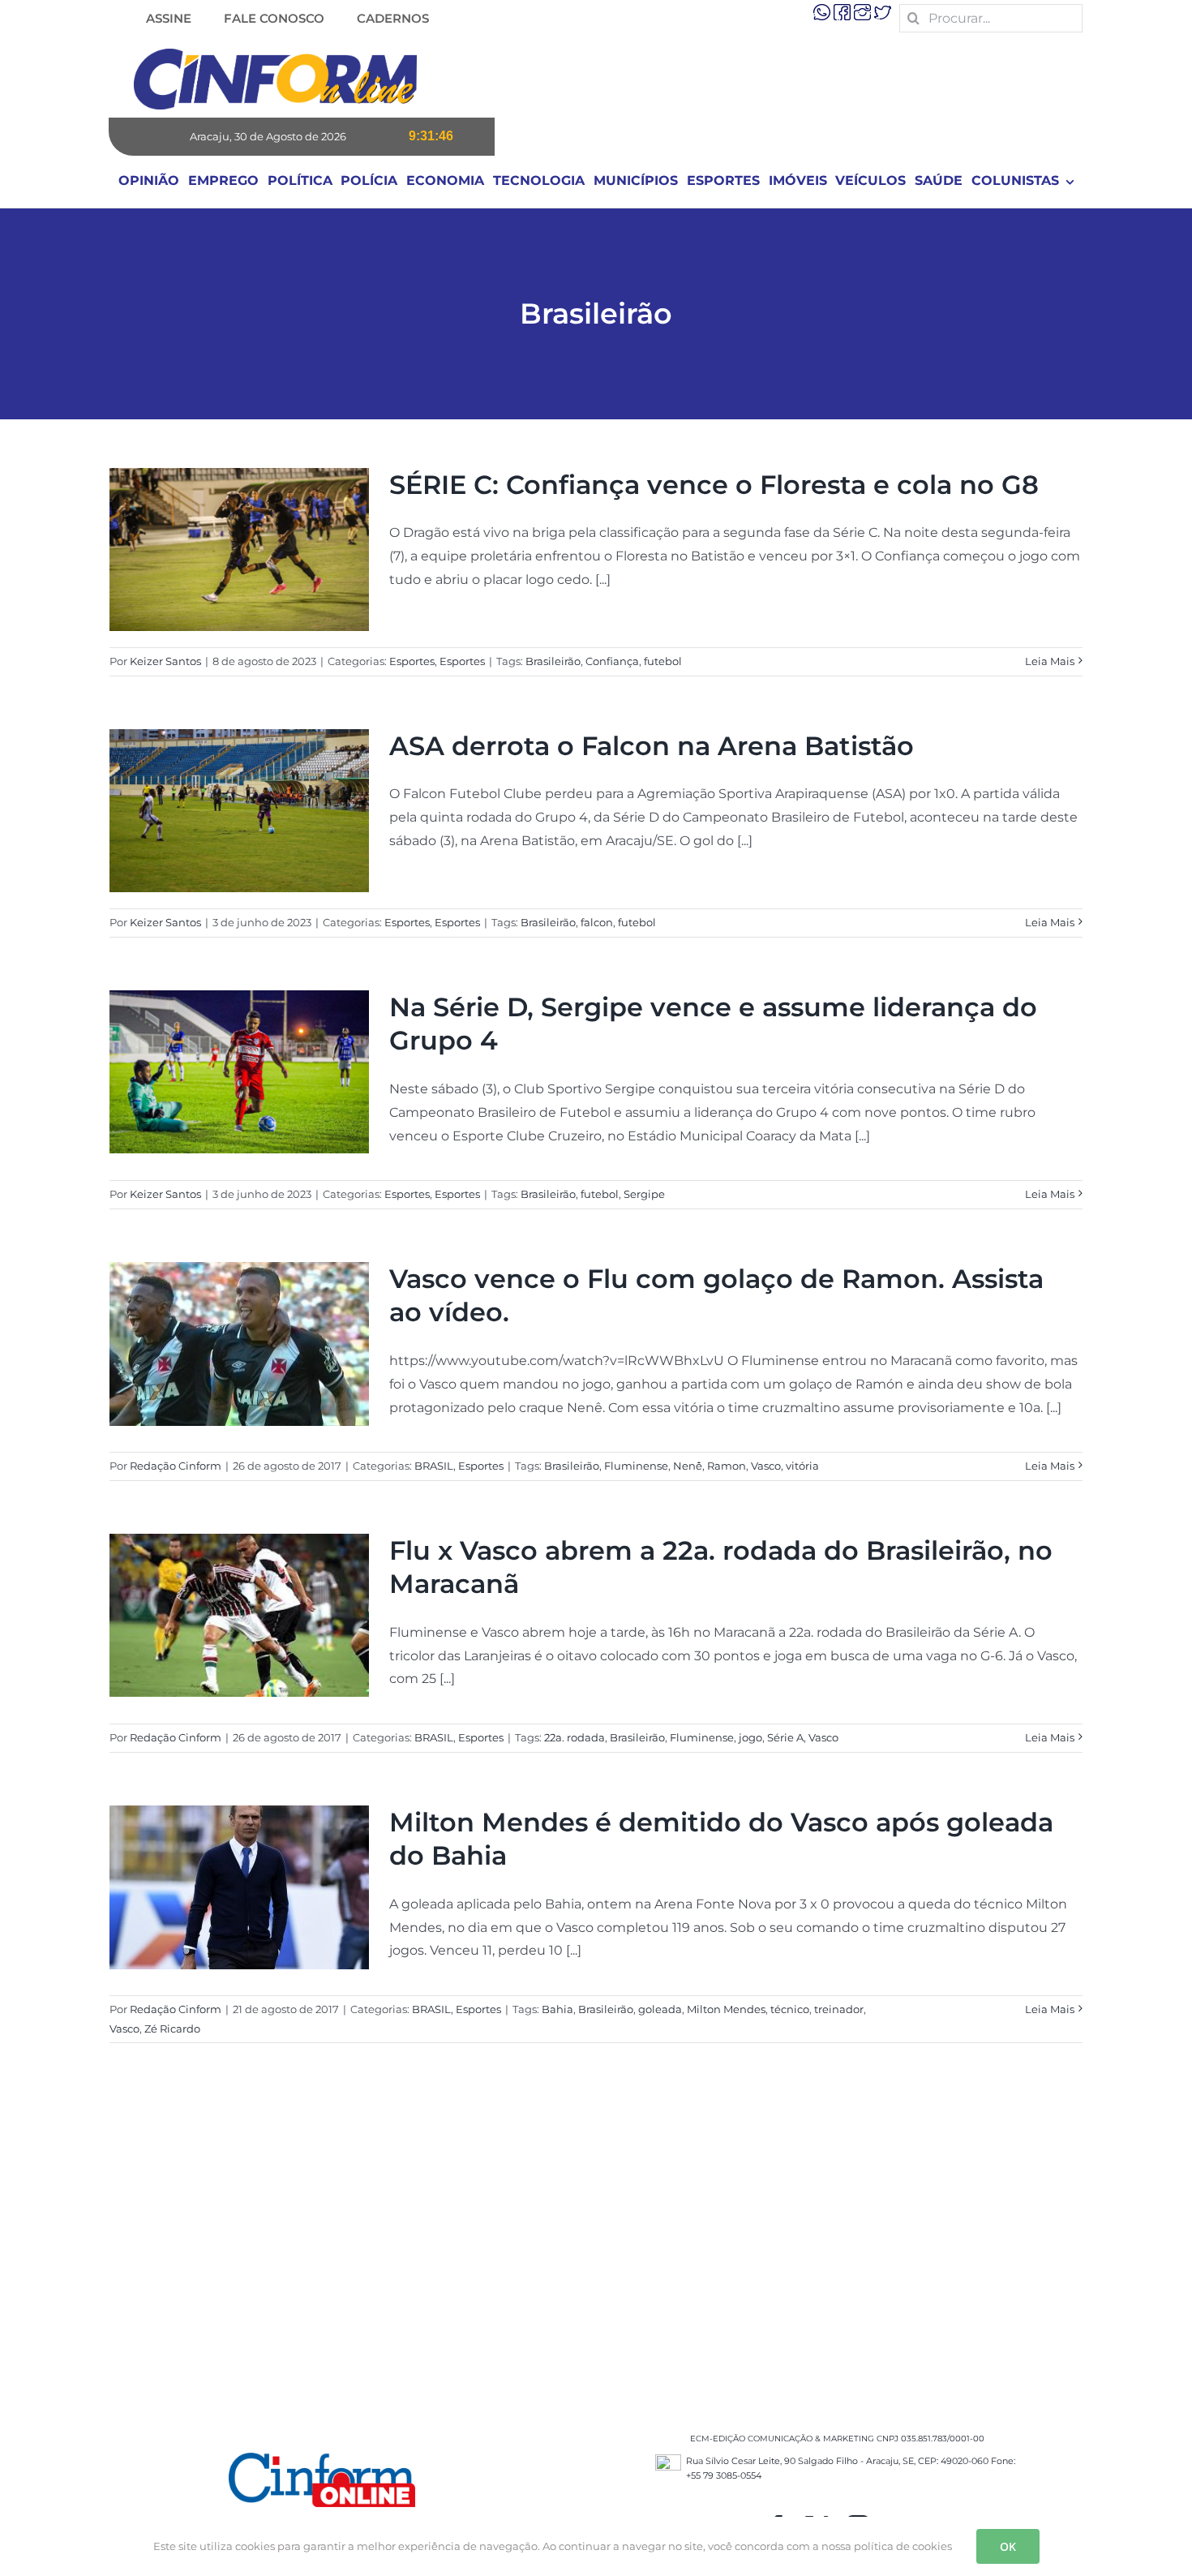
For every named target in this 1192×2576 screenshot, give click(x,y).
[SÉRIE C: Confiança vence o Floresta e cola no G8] (239, 550)
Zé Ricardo (172, 2029)
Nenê (688, 1466)
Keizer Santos (165, 661)
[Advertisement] (596, 2253)
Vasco (766, 1466)
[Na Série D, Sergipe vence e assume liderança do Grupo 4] (239, 1072)
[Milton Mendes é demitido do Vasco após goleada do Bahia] (239, 1887)
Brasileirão (553, 661)
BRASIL (434, 1466)
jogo (750, 1737)
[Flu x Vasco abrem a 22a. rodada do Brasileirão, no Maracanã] (239, 1615)
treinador (839, 2009)
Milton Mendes (726, 2009)
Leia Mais (1050, 661)
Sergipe (644, 1194)
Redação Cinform (176, 1466)
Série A (785, 1737)
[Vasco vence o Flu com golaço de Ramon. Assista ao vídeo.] (239, 1344)
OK (1008, 2546)
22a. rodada (575, 1737)
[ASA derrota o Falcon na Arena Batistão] (239, 811)
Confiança (612, 661)
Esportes (412, 661)
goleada (660, 2009)
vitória (802, 1466)
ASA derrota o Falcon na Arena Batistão (652, 746)
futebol (663, 661)
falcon (597, 922)
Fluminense (636, 1466)
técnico (790, 2009)
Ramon (727, 1466)
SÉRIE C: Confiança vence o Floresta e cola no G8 (714, 485)
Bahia (557, 2009)
